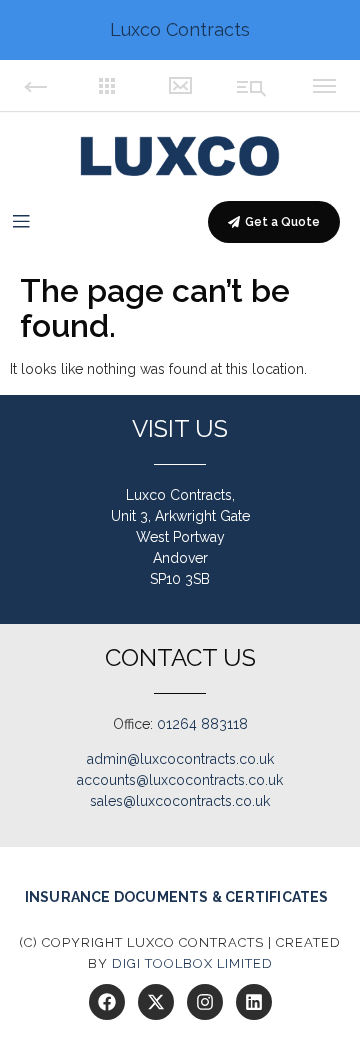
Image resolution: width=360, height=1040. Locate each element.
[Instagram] (205, 1002)
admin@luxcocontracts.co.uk (180, 759)
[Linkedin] (254, 1002)
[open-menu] (21, 222)
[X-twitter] (156, 1002)
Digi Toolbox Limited (192, 963)
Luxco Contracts (180, 29)
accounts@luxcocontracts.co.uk (180, 780)
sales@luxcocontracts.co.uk (180, 801)
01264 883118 (202, 724)
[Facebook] (107, 1002)
